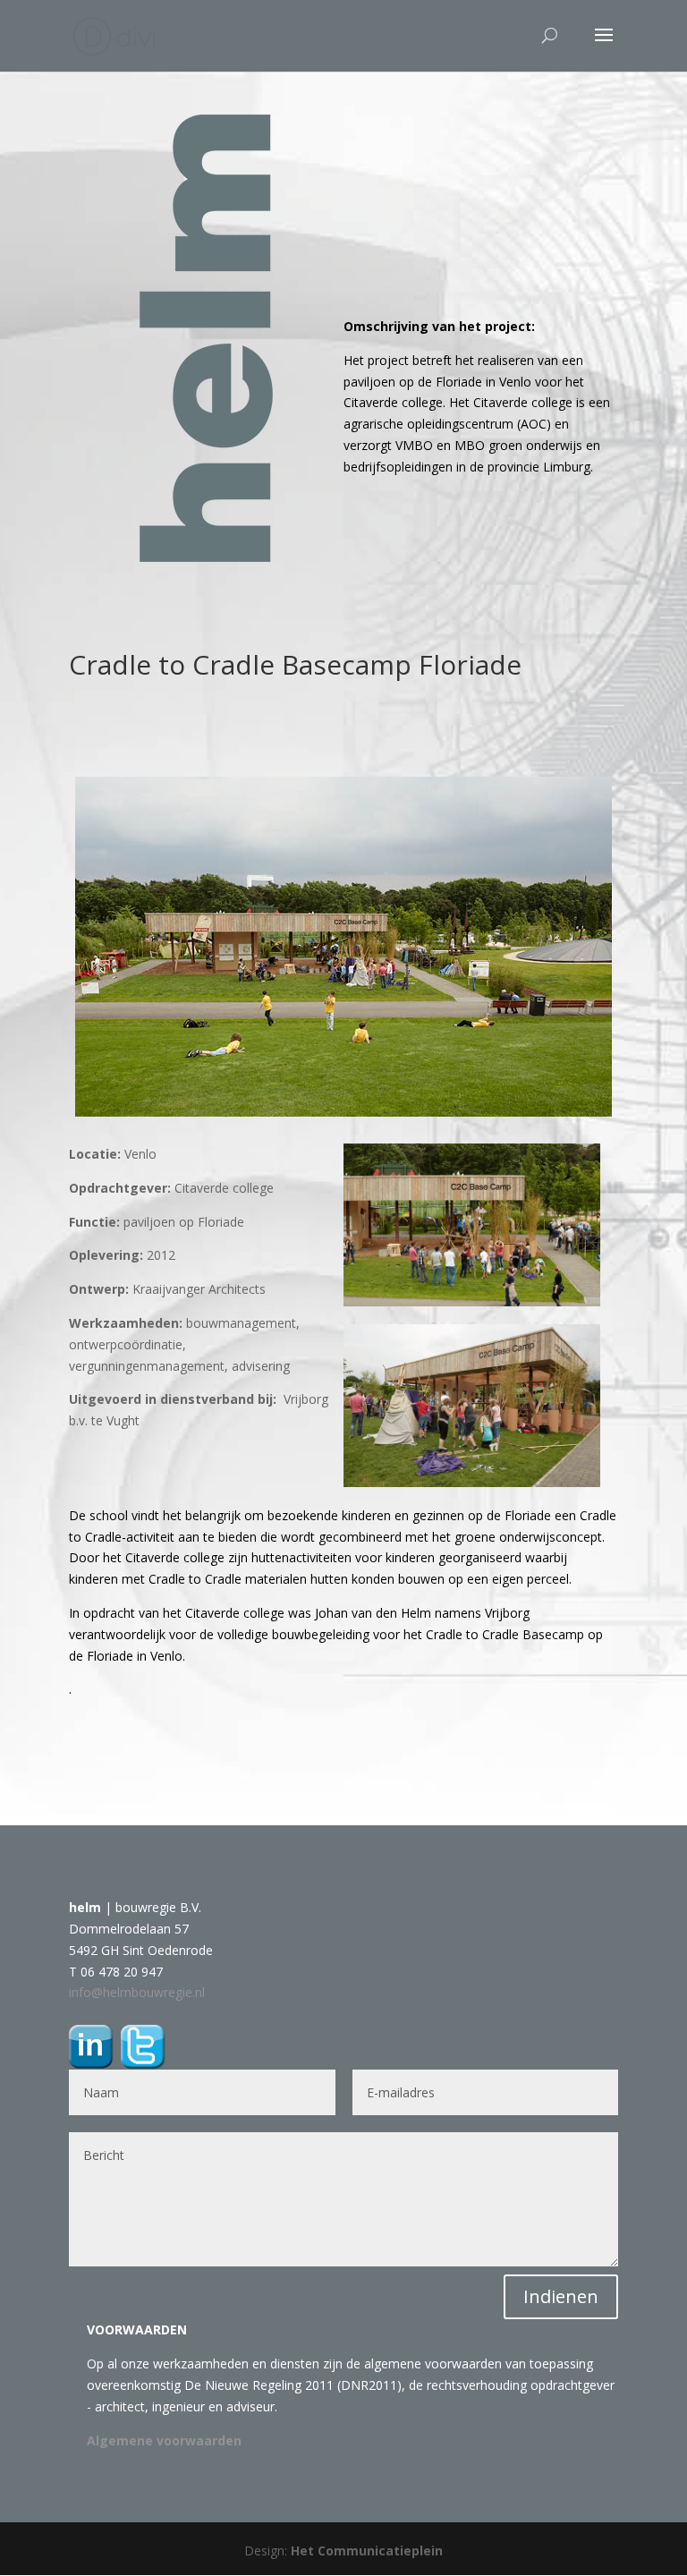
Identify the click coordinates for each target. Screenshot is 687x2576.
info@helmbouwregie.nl (137, 1992)
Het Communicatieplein (367, 2550)
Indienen (561, 2296)
